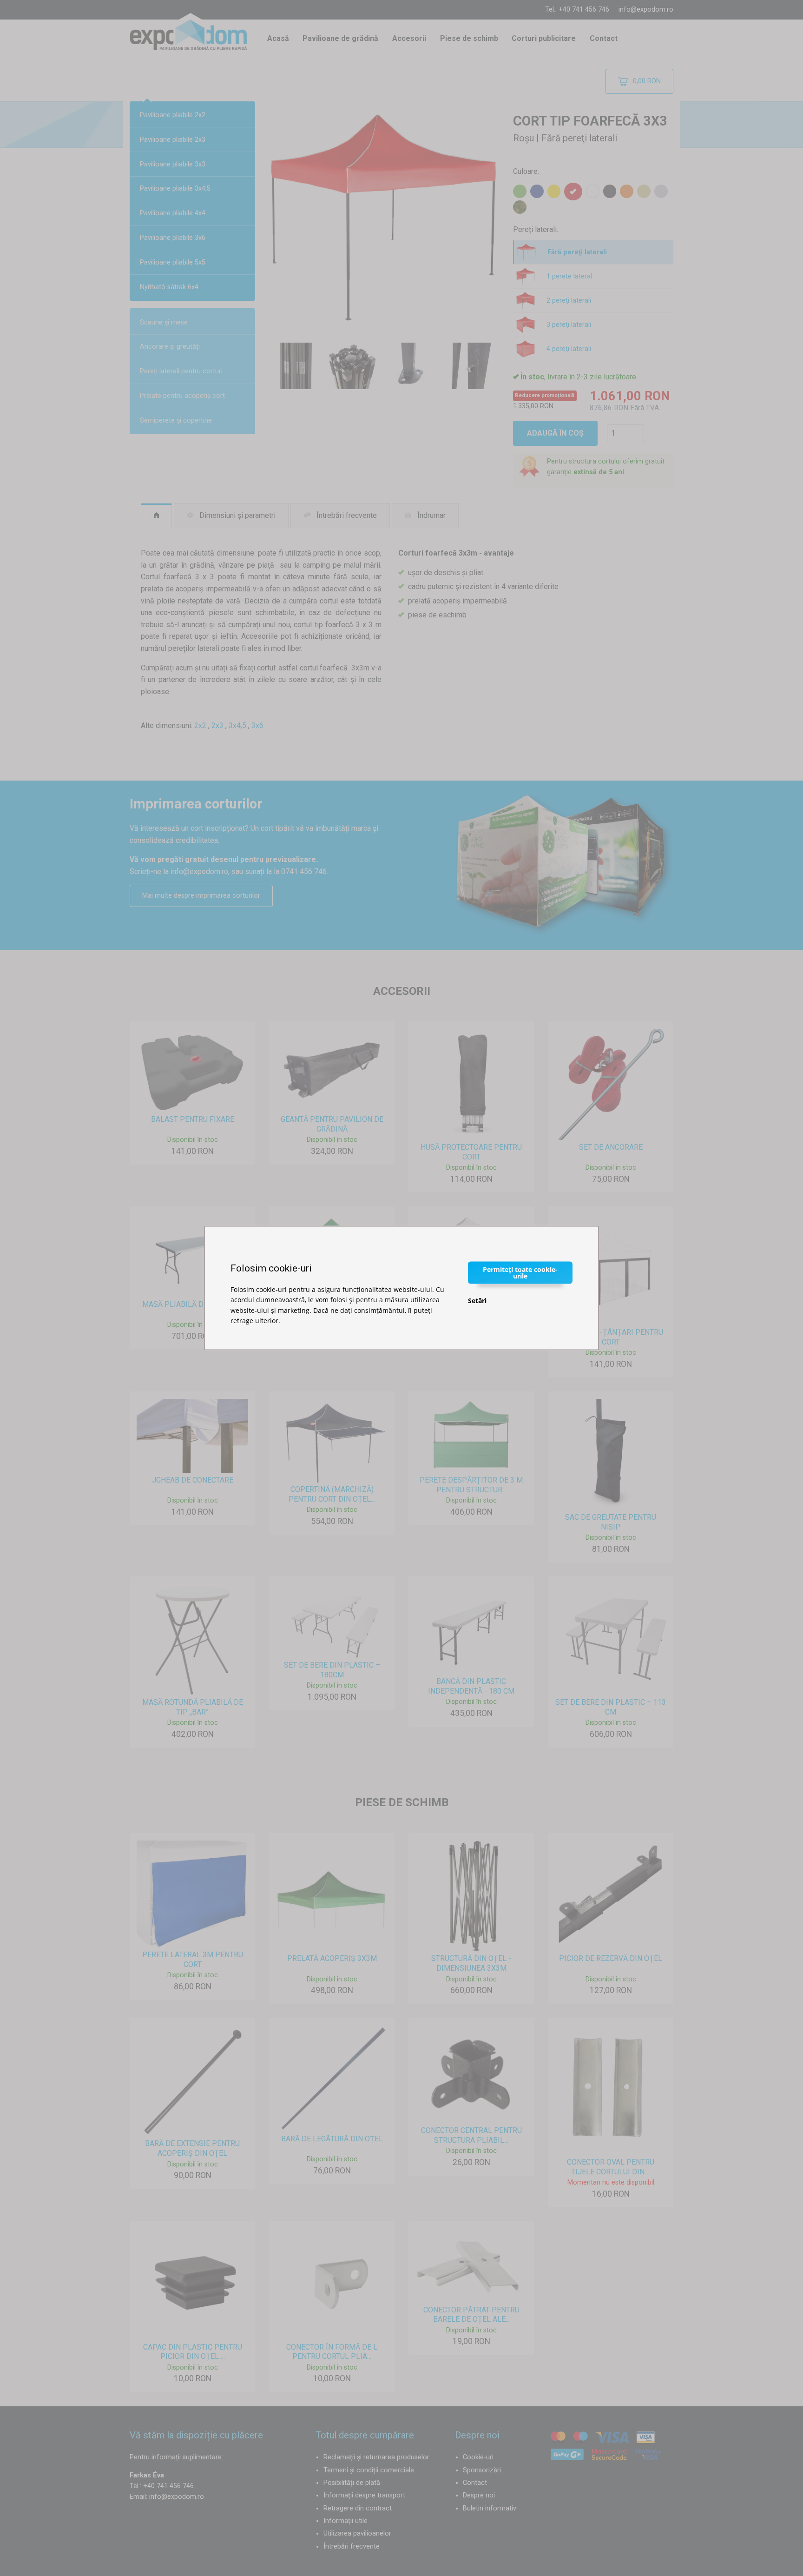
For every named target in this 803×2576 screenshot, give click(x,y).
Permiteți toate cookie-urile (520, 1272)
